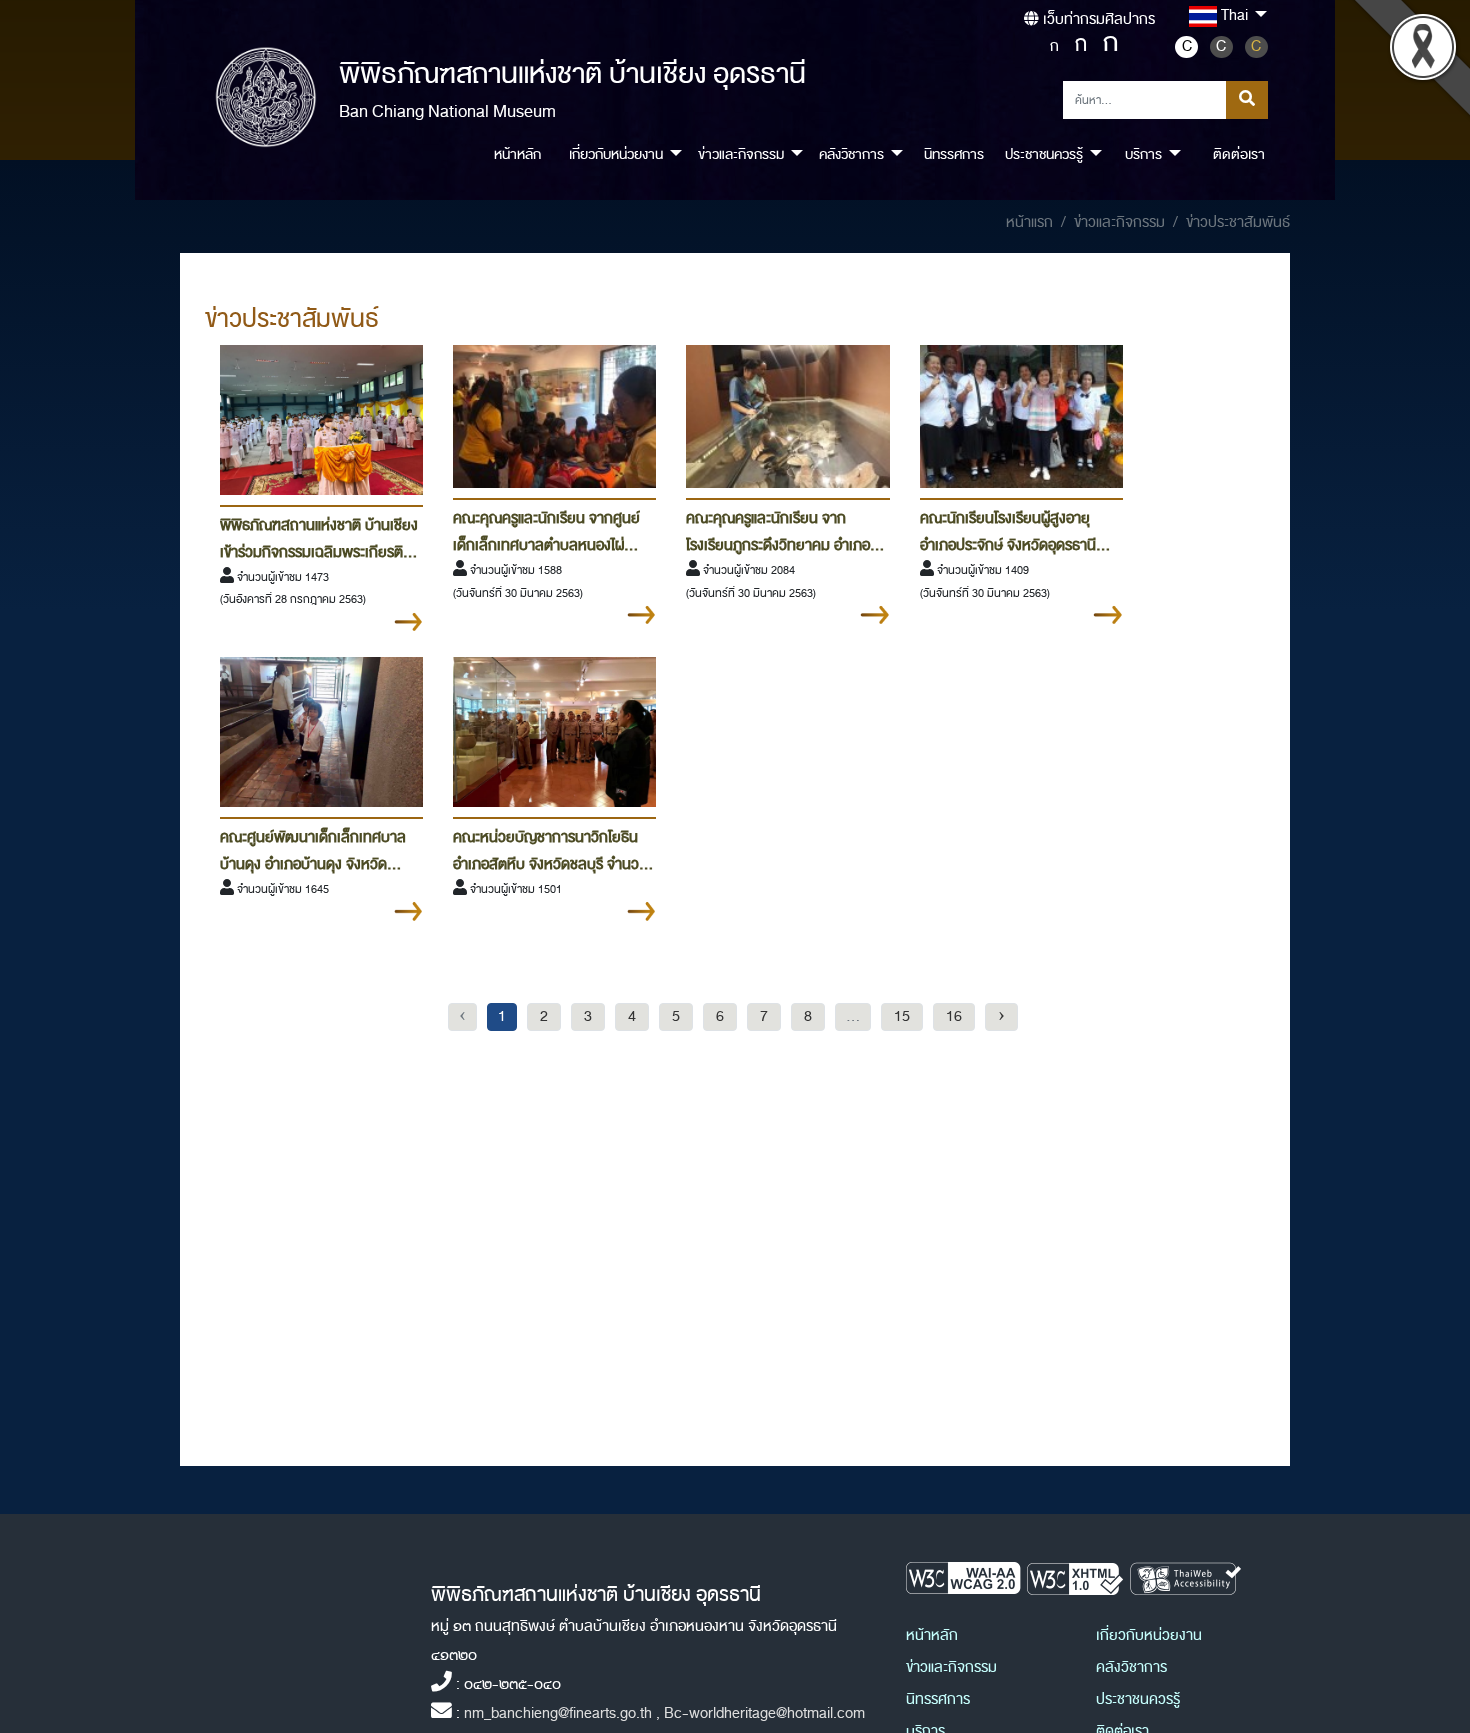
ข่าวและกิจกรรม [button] (741, 154)
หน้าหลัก (517, 154)
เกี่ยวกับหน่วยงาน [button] (616, 154)
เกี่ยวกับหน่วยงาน (1149, 1635)
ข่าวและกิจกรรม (1119, 222)
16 (954, 1016)
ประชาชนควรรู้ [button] (1044, 154)
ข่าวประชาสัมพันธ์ (1238, 222)
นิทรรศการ (954, 154)
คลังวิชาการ (1131, 1667)
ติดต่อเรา (1239, 154)
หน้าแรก (1029, 222)
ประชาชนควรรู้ (1138, 1699)
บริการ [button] (1143, 154)
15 (902, 1016)
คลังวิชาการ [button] (851, 154)
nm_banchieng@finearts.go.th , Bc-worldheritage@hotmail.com (664, 1713)
